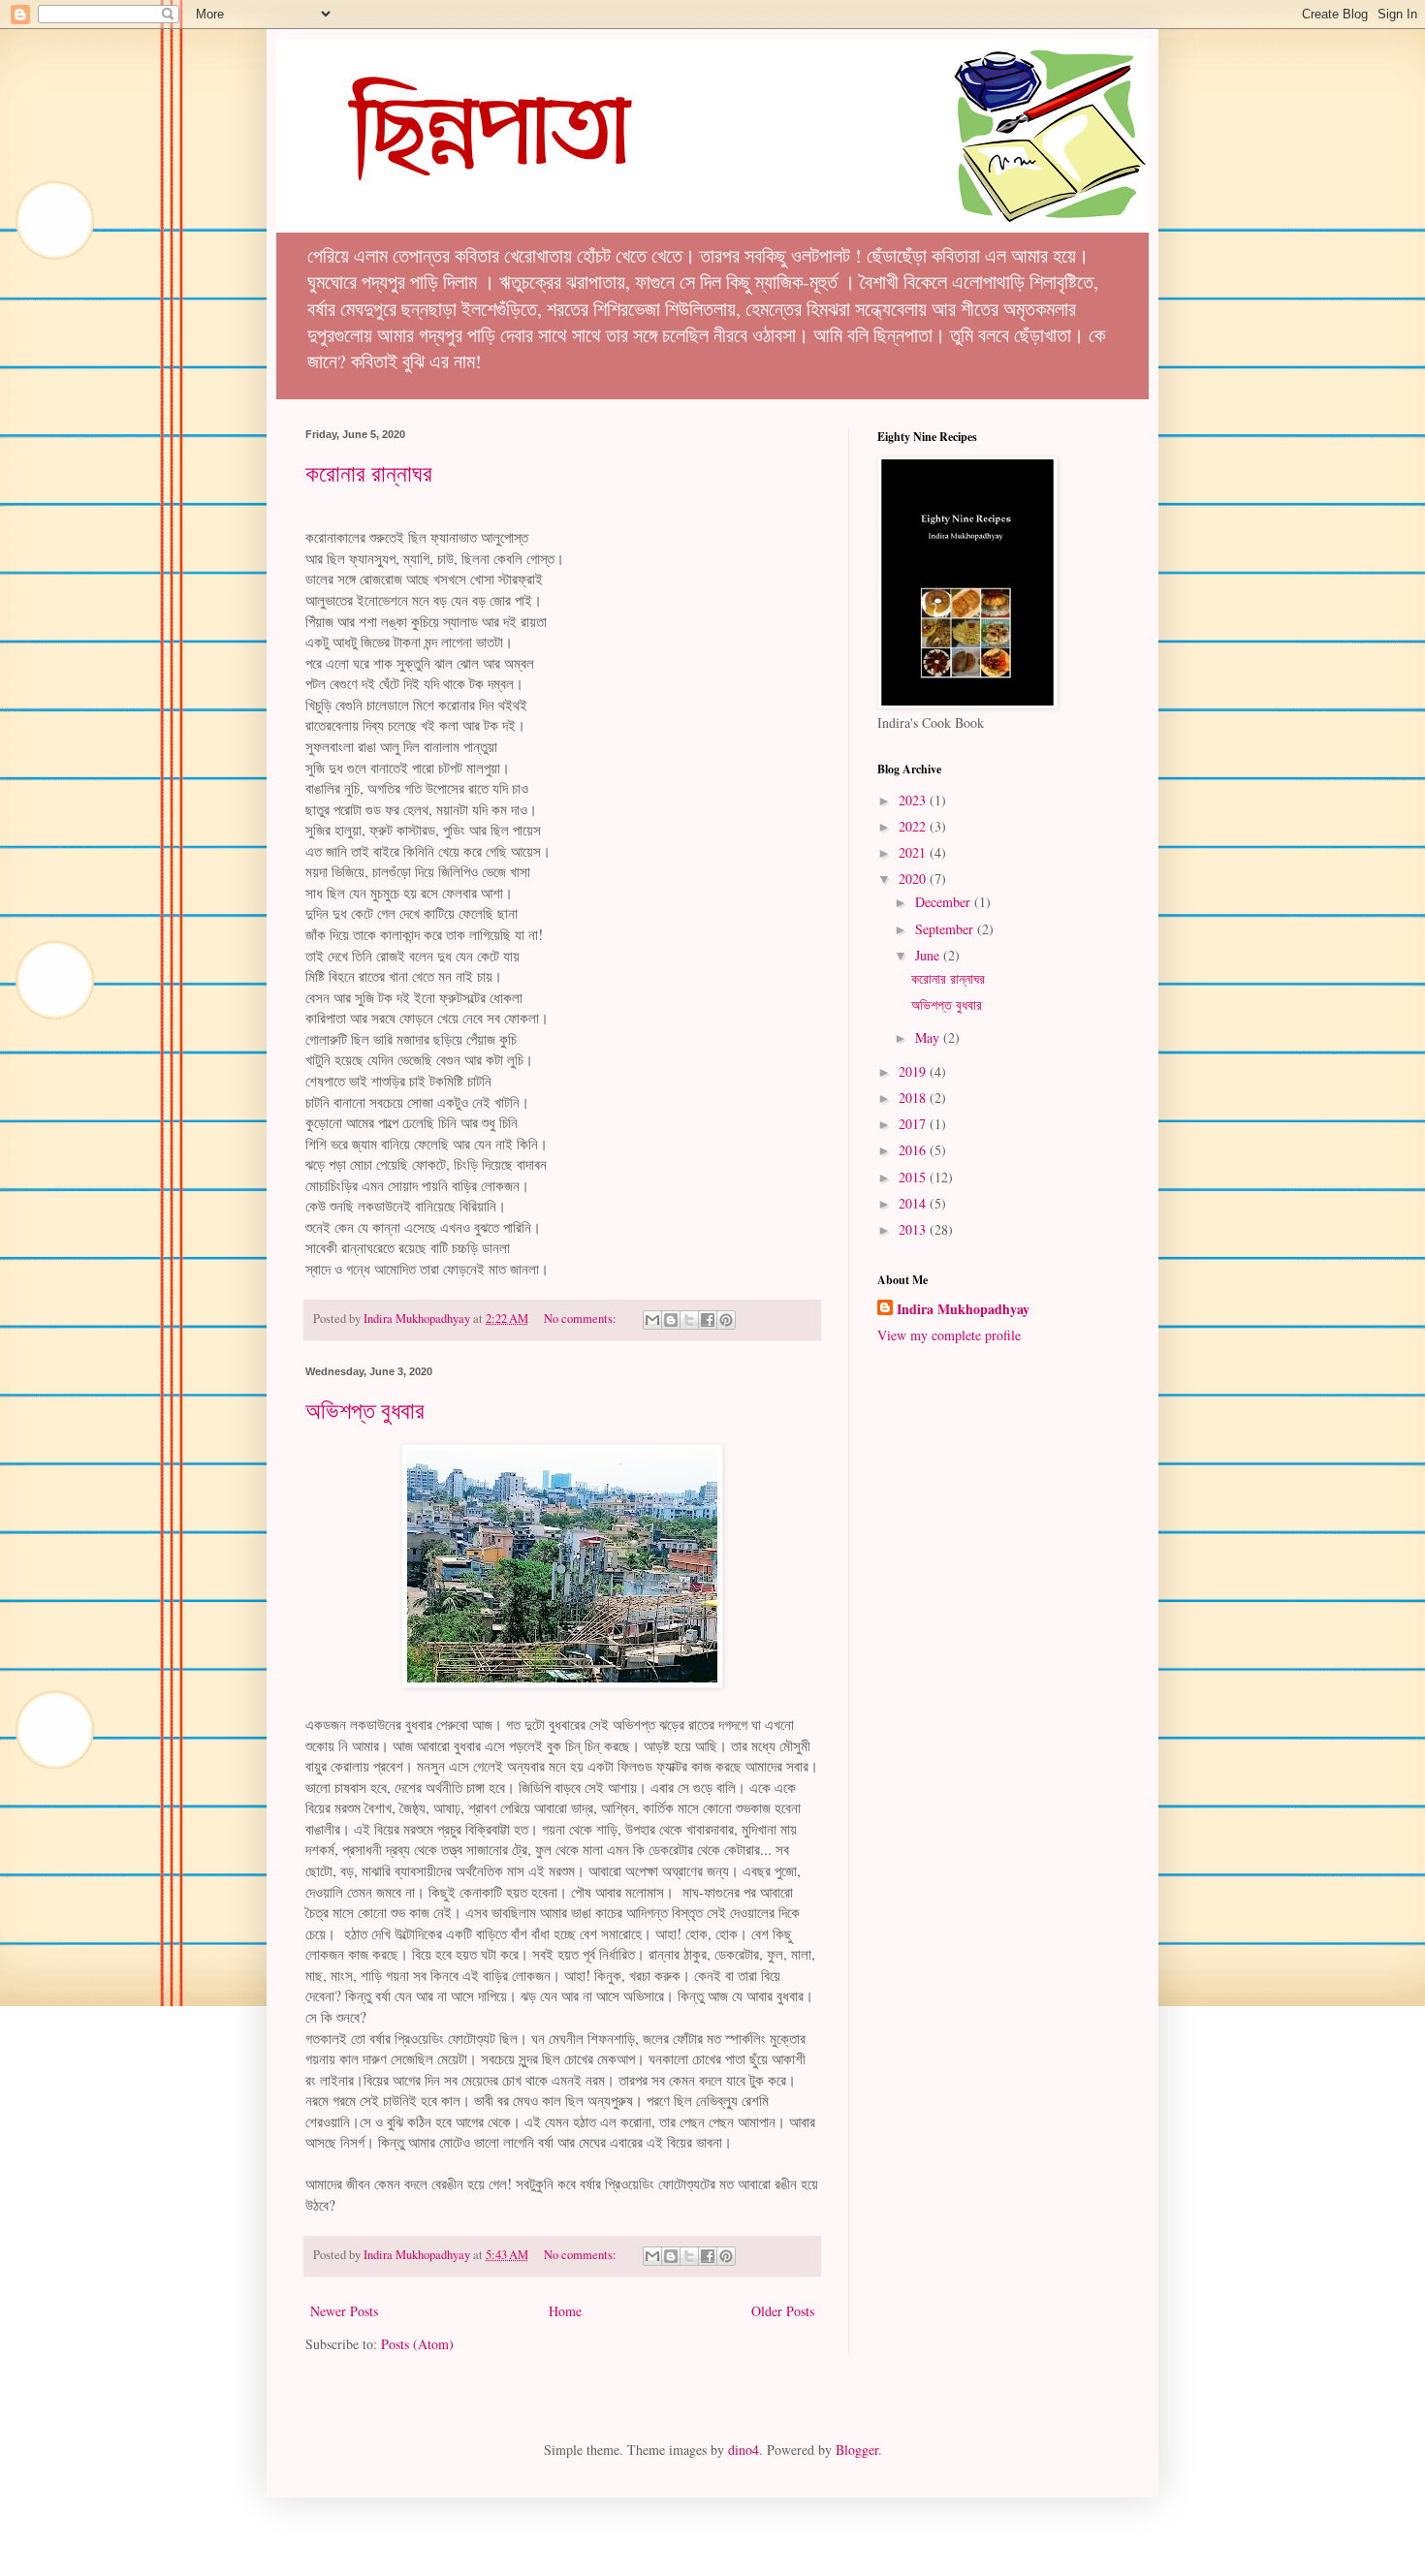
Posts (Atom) (417, 2344)
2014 (914, 1203)
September (946, 929)
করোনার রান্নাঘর (369, 473)
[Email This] (652, 1320)
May (929, 1037)
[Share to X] (689, 1320)
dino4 (744, 2450)
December (945, 902)
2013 (914, 1229)
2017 (914, 1124)
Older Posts (783, 2311)
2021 (914, 852)
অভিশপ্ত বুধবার (365, 1410)
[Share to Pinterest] (726, 1320)
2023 (914, 800)
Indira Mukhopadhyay (963, 1309)
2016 (914, 1150)
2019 (914, 1071)
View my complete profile (949, 1335)
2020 (914, 879)
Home (565, 2311)
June (929, 955)
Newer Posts (344, 2311)
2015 (914, 1177)
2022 (914, 826)
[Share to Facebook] (708, 1320)
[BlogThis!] (671, 1320)
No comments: (582, 1319)
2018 (914, 1098)
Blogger (857, 2450)
